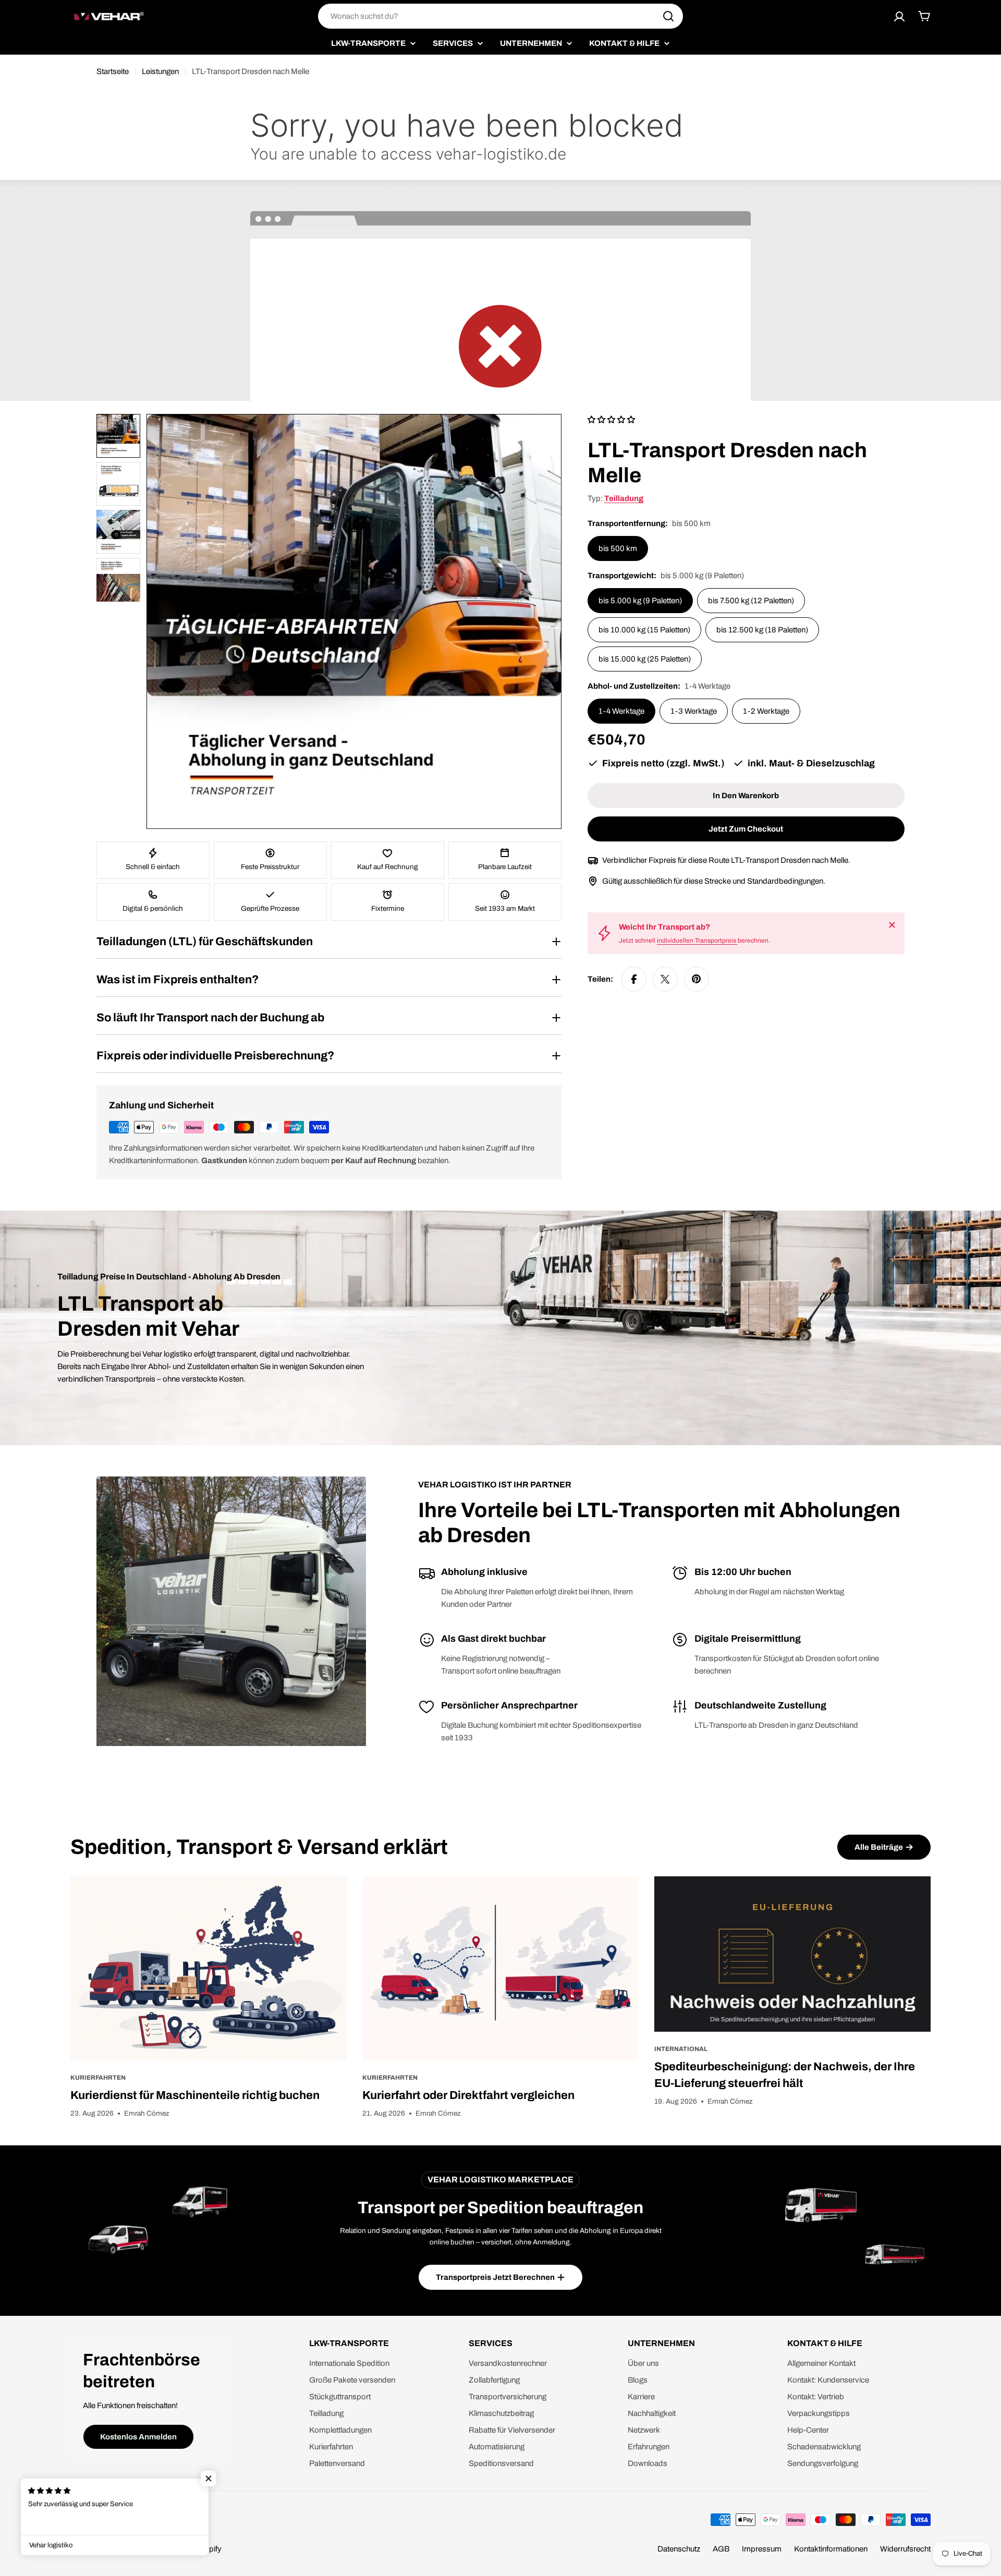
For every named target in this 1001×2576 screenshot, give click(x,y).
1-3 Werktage (694, 711)
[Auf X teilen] (665, 979)
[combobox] (500, 16)
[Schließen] (892, 925)
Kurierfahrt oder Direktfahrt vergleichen (468, 2095)
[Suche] (668, 16)
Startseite (113, 71)
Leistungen (160, 71)
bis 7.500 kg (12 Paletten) (751, 601)
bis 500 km (618, 548)
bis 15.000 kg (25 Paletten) (645, 659)
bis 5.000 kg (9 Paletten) (640, 601)
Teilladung (624, 498)
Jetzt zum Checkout (746, 829)
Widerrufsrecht (905, 2549)
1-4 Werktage (621, 711)
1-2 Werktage (766, 711)
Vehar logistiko (123, 2549)
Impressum (762, 2549)
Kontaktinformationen (831, 2549)
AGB (721, 2549)
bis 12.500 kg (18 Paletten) (762, 630)
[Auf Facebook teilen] (634, 979)
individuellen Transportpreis (697, 941)
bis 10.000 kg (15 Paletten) (644, 630)
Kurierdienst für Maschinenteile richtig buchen (195, 2095)
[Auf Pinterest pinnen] (697, 979)
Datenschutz (679, 2549)
